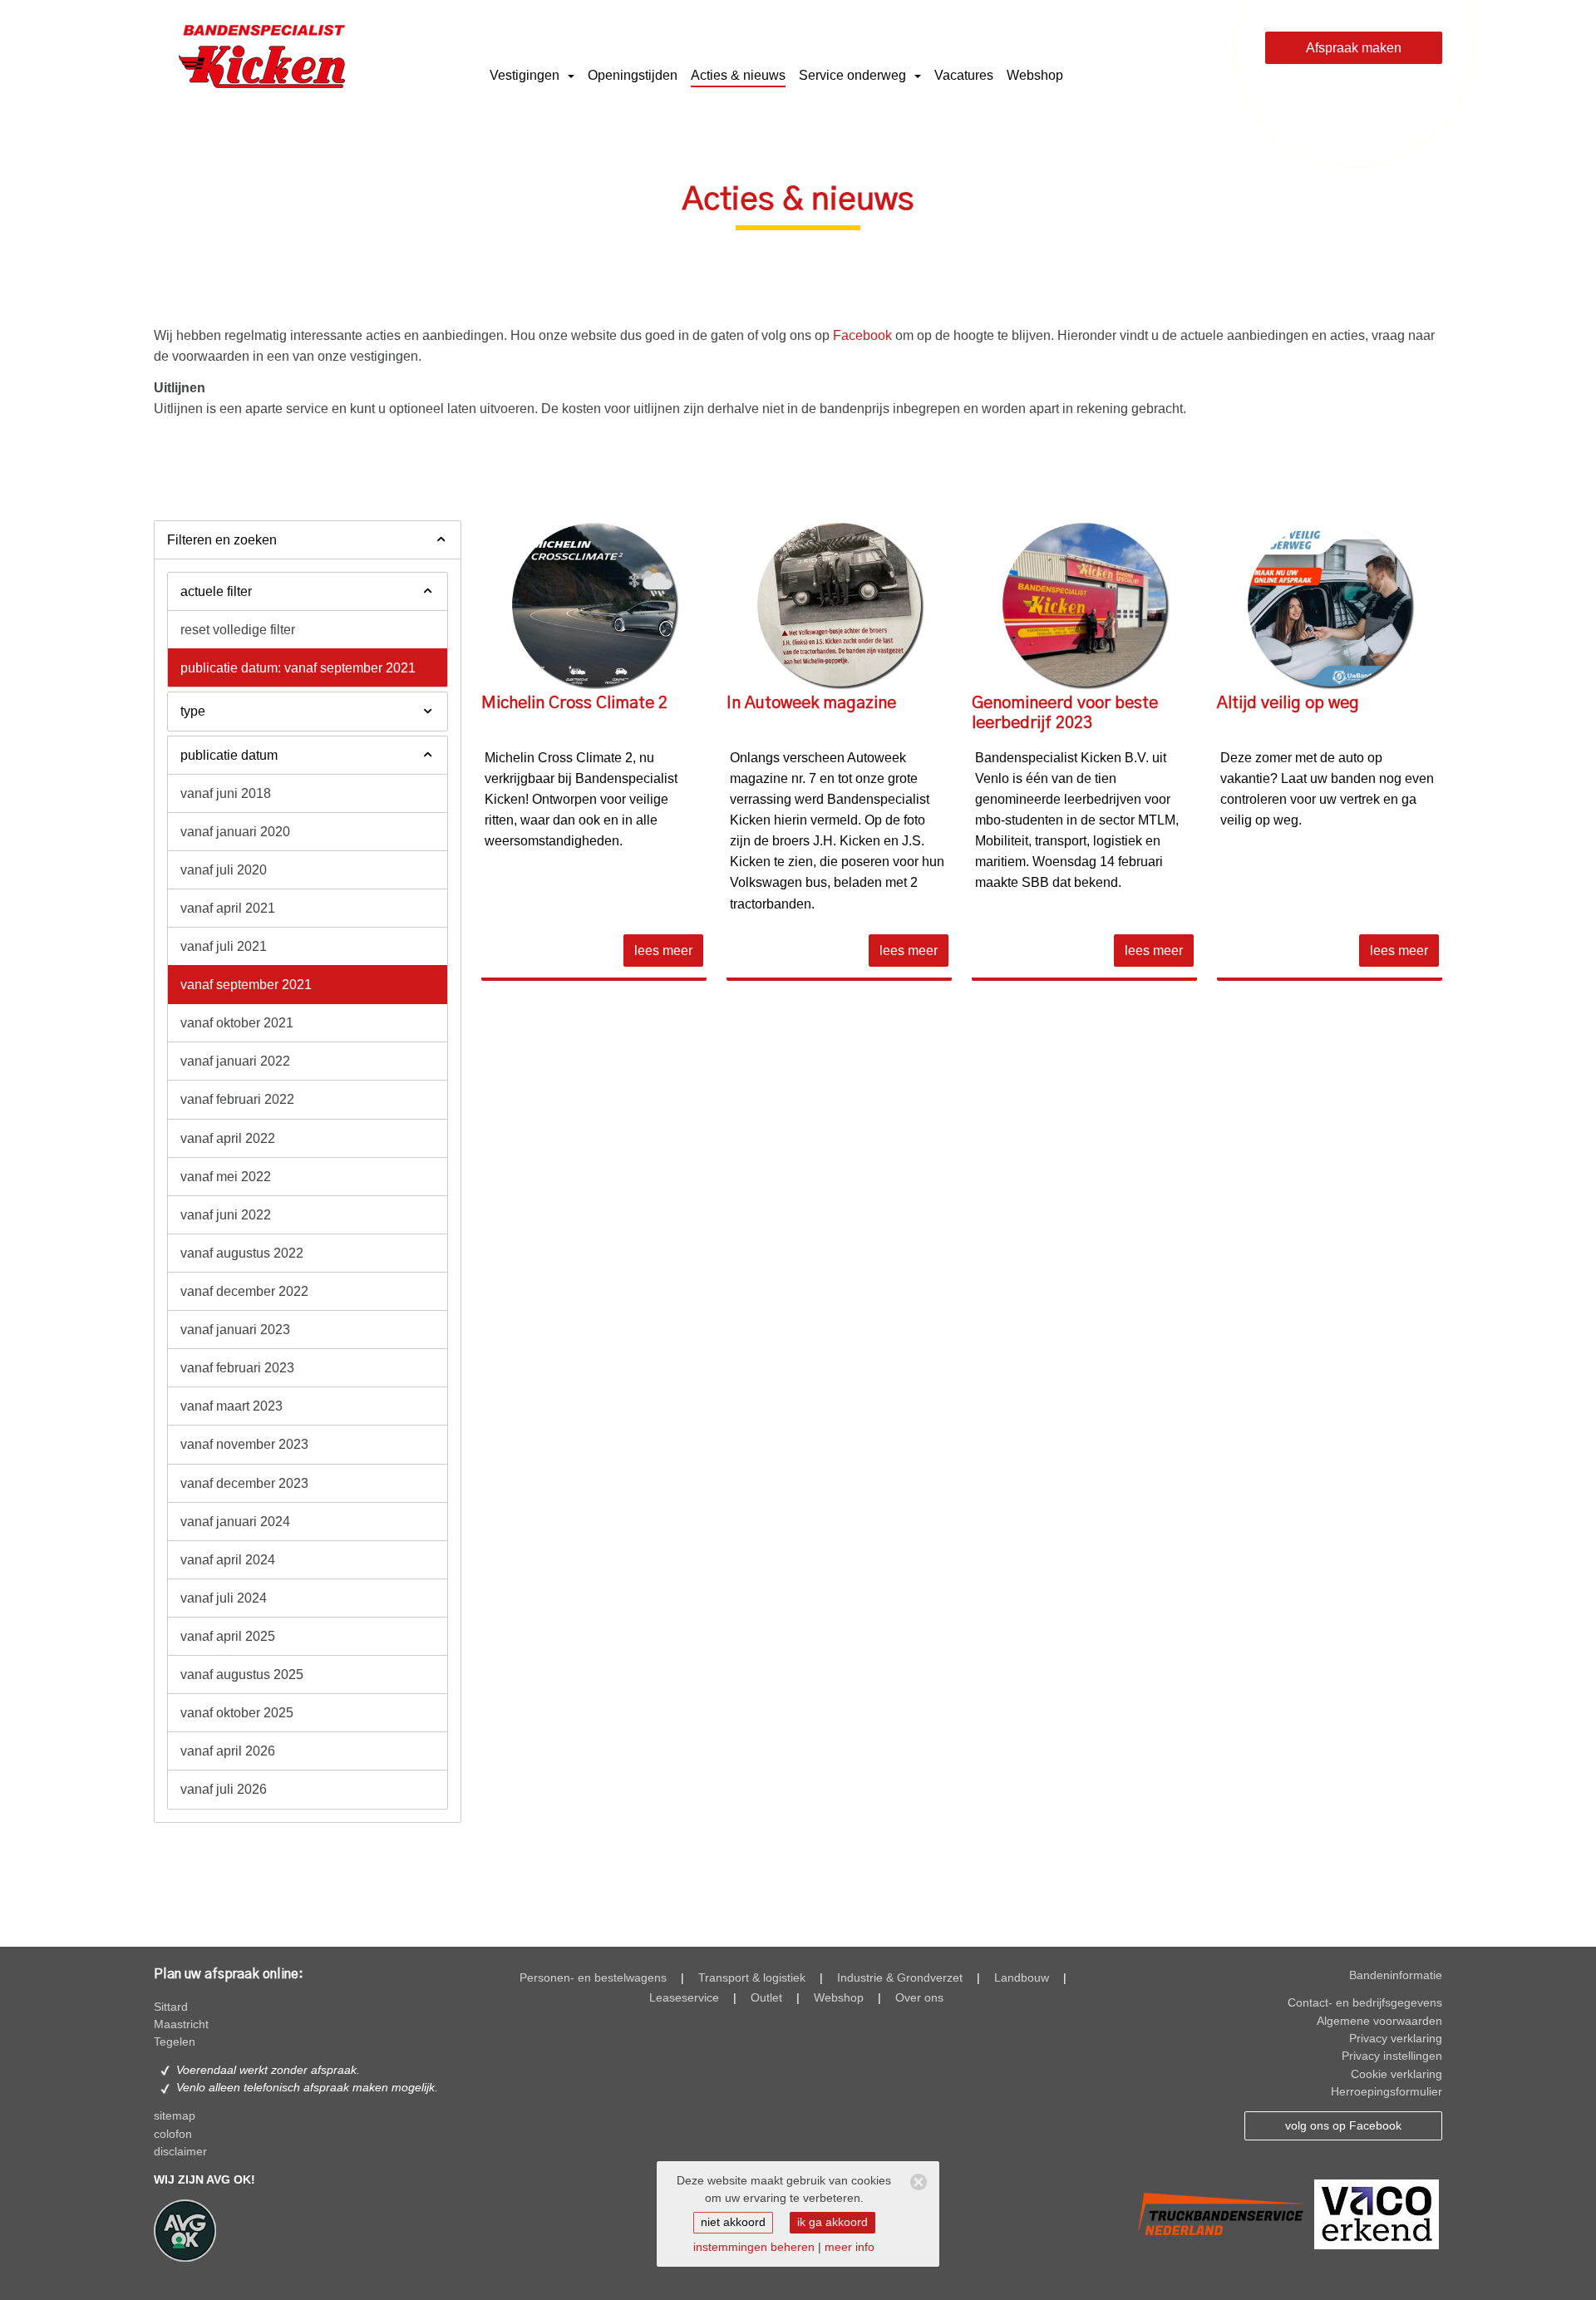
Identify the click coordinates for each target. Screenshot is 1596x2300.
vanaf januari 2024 (235, 1522)
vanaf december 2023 (244, 1483)
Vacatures (964, 75)
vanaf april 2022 (228, 1138)
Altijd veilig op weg (1288, 703)
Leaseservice (684, 1998)
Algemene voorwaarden (1379, 2021)
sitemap (175, 2116)
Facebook (862, 335)
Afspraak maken (1354, 48)
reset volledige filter (238, 630)
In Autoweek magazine (811, 703)
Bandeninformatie (1396, 1975)
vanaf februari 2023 (237, 1368)
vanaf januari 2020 (235, 832)
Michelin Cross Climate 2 (574, 703)
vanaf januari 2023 (235, 1330)
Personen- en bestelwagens (593, 1978)
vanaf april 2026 (228, 1751)
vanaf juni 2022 (226, 1215)
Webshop (1035, 75)
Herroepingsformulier (1387, 2092)
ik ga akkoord (832, 2222)
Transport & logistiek (752, 1978)
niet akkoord (733, 2222)
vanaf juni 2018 (226, 793)
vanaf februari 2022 (237, 1099)
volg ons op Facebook (1343, 2126)
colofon (173, 2134)
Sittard (171, 2007)
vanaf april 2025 (228, 1636)
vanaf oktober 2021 (237, 1023)
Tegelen (175, 2042)
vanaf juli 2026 (224, 1789)
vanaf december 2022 (244, 1291)
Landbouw (1022, 1978)
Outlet (766, 1998)
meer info (850, 2247)
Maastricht (181, 2024)
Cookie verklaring (1396, 2074)
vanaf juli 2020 (224, 870)
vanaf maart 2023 (232, 1406)
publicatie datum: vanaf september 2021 (298, 668)
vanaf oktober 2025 (237, 1713)
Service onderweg (854, 75)
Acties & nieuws (738, 75)
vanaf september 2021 (246, 985)
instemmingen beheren (754, 2247)
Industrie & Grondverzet (900, 1978)
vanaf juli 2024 (224, 1598)
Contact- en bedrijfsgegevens (1365, 2003)
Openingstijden (633, 75)
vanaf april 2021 (228, 908)
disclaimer (180, 2152)
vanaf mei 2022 (226, 1177)
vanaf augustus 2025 (242, 1675)
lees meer (663, 951)
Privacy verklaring (1396, 2039)
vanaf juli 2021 (224, 946)
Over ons (919, 1998)
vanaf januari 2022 (235, 1061)
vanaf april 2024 (228, 1560)
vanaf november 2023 (244, 1444)
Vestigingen (526, 75)
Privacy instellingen (1392, 2056)
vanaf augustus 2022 (242, 1253)
